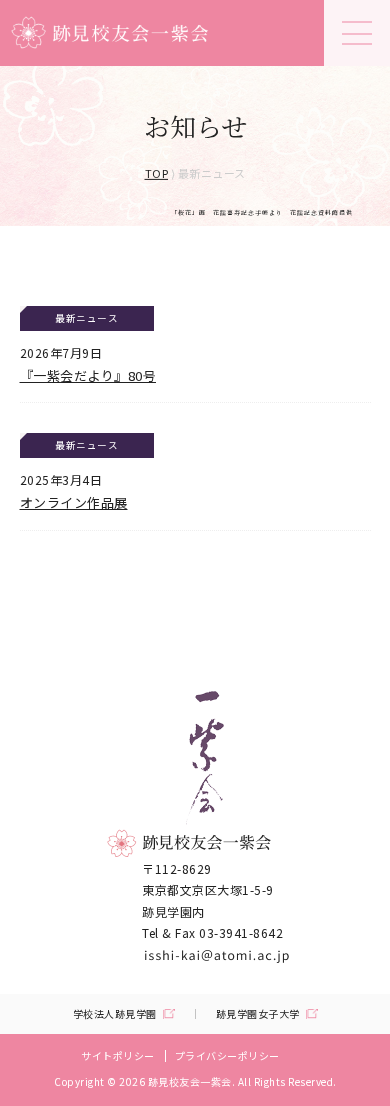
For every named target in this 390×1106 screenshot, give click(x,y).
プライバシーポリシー (227, 1055)
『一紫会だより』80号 (88, 375)
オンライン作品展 (74, 502)
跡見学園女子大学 (258, 1014)
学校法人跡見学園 (115, 1014)
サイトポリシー (118, 1055)
